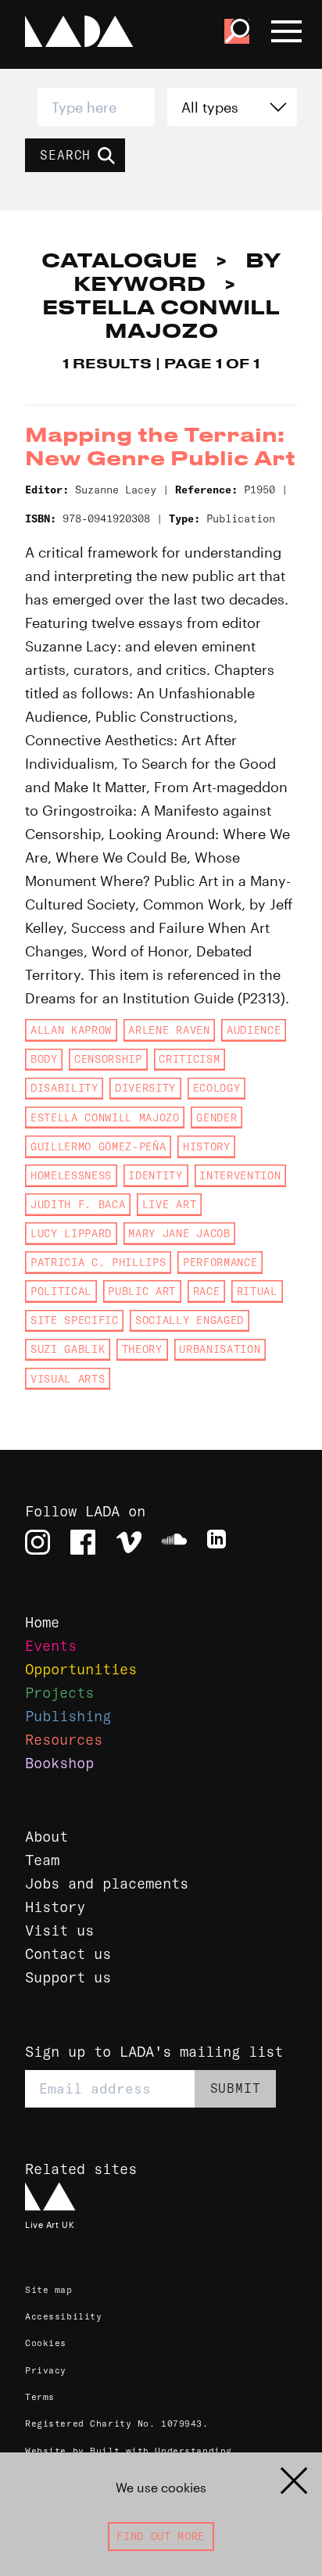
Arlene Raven (169, 1030)
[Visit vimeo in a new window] (129, 1542)
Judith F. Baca (78, 1204)
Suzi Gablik (68, 1349)
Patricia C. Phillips (98, 1262)
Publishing (68, 1716)
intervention (240, 1175)
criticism (189, 1059)
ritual (257, 1291)
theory (142, 1349)
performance (220, 1262)
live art (169, 1204)
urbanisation (220, 1349)
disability (64, 1088)
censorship (108, 1059)
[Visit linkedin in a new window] (220, 1542)
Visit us (59, 1930)
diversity (145, 1088)
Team (42, 1860)
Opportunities (81, 1669)
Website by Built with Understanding (129, 2451)
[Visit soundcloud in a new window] (174, 1542)
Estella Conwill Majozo (105, 1118)
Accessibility (63, 2316)
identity (155, 1175)
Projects (59, 1693)
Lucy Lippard (71, 1233)
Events (51, 1646)
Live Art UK (50, 2224)
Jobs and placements (107, 1884)
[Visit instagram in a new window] (38, 1542)
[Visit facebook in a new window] (83, 1542)
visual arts (68, 1379)
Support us (68, 1977)
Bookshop (59, 1763)
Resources (64, 1740)
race (207, 1291)
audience (254, 1030)
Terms (40, 2397)
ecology (217, 1088)
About (47, 1837)
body (44, 1059)
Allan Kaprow (71, 1030)
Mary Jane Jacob (179, 1233)
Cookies (46, 2343)
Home (42, 1622)
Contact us (68, 1954)
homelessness (71, 1175)
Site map (49, 2290)
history (207, 1146)
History (55, 1907)
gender (216, 1118)
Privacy (46, 2370)
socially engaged (190, 1320)
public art (142, 1291)
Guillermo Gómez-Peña (98, 1146)
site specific (75, 1320)
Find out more (161, 2536)
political (61, 1291)
